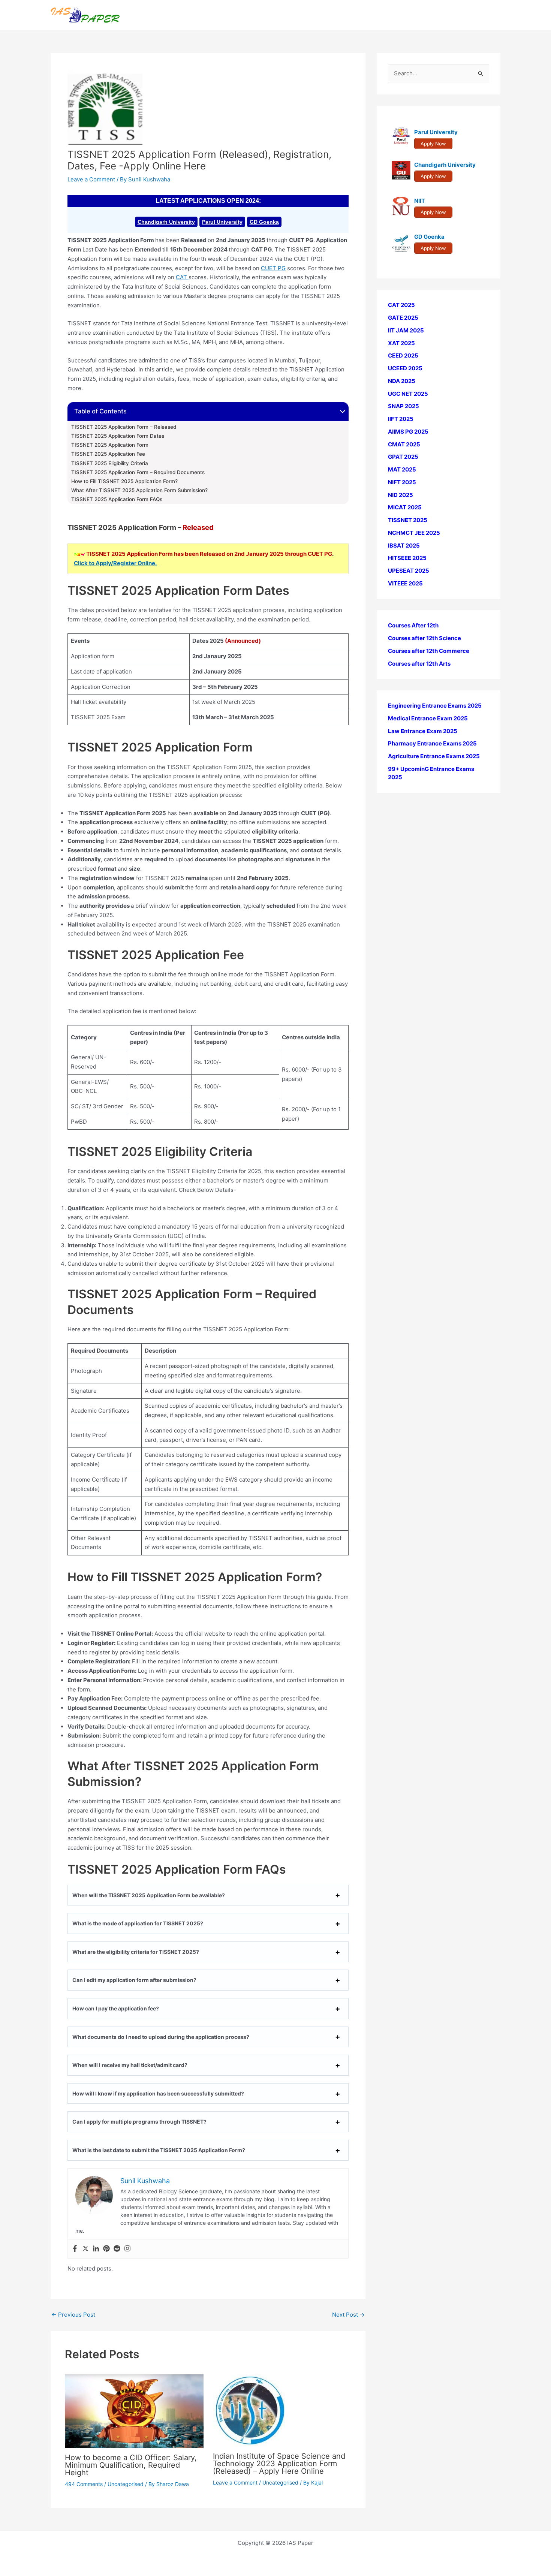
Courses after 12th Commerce (429, 651)
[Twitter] (85, 2249)
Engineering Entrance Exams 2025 (435, 706)
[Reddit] (117, 2249)
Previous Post (73, 2315)
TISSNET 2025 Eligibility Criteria (110, 463)
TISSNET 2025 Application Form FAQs (117, 499)
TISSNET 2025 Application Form (110, 445)
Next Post (348, 2315)
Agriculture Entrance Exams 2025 (434, 756)
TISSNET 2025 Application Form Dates (118, 436)
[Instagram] (127, 2249)
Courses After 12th (413, 625)
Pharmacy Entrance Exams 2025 (432, 743)
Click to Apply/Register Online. (115, 563)
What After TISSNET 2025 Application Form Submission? (139, 490)
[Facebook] (75, 2249)
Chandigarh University (166, 222)
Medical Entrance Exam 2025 (428, 718)
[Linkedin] (96, 2249)
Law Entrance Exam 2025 (423, 731)
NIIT (420, 201)
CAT (182, 277)
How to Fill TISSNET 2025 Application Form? (124, 481)
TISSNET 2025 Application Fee (108, 454)
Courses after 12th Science (424, 638)
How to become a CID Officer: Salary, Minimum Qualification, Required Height (131, 2465)
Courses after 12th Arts (419, 663)
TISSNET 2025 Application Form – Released (124, 427)
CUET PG (273, 268)
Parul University (222, 222)
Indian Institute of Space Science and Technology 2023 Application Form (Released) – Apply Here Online (279, 2464)
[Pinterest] (106, 2249)
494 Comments (84, 2484)
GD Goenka (264, 222)
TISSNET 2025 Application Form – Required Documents (138, 472)
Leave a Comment (91, 179)
